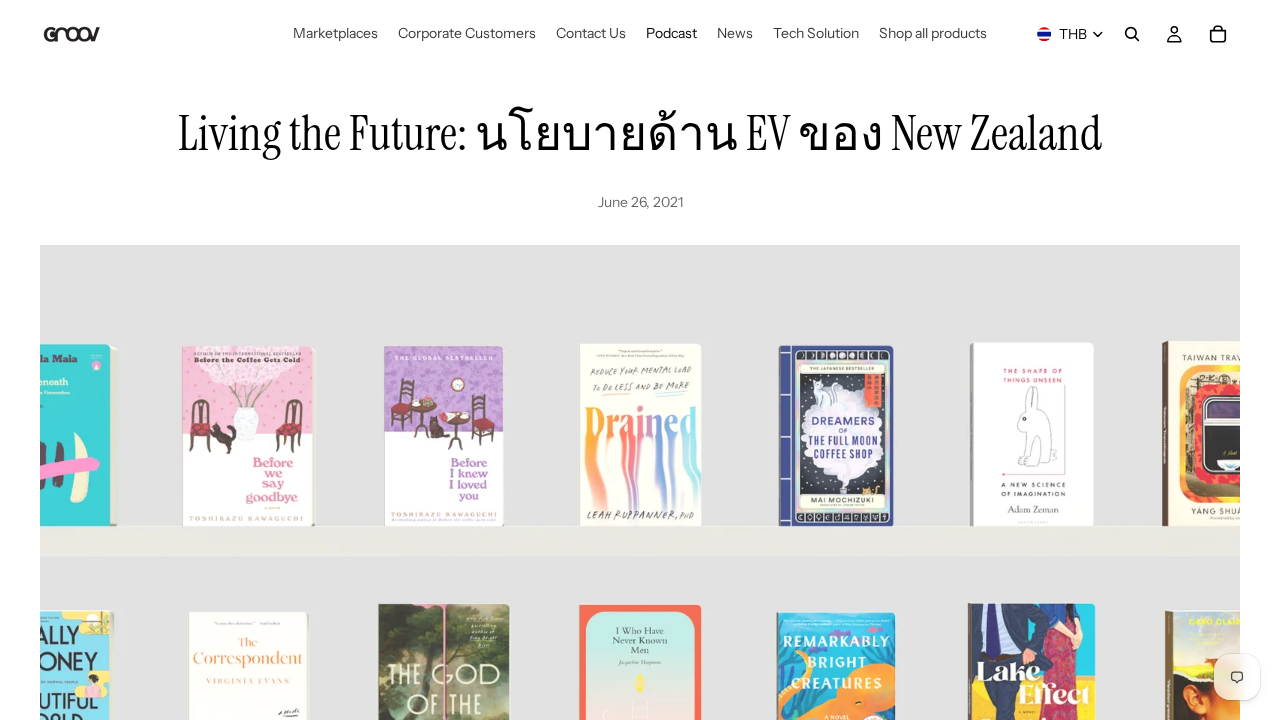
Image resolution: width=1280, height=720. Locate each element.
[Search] (1132, 34)
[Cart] (1218, 34)
